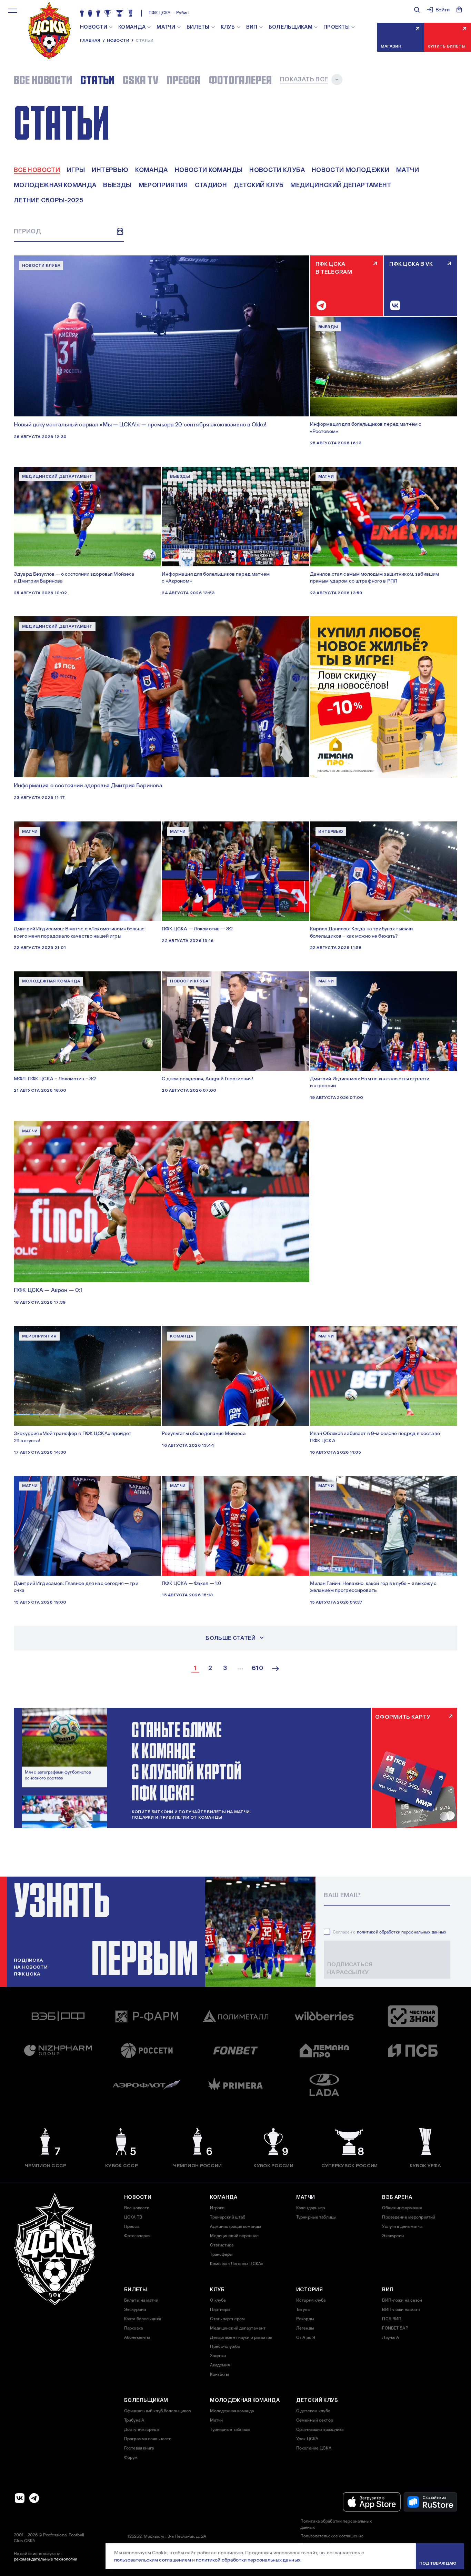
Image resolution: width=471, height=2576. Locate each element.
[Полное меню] (13, 11)
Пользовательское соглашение (332, 2536)
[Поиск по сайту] (417, 10)
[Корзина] (459, 10)
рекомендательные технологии (46, 2559)
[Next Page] (275, 1669)
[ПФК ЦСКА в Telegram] (34, 2498)
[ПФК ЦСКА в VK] (20, 2498)
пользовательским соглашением (153, 2560)
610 (257, 1668)
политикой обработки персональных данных (402, 1932)
